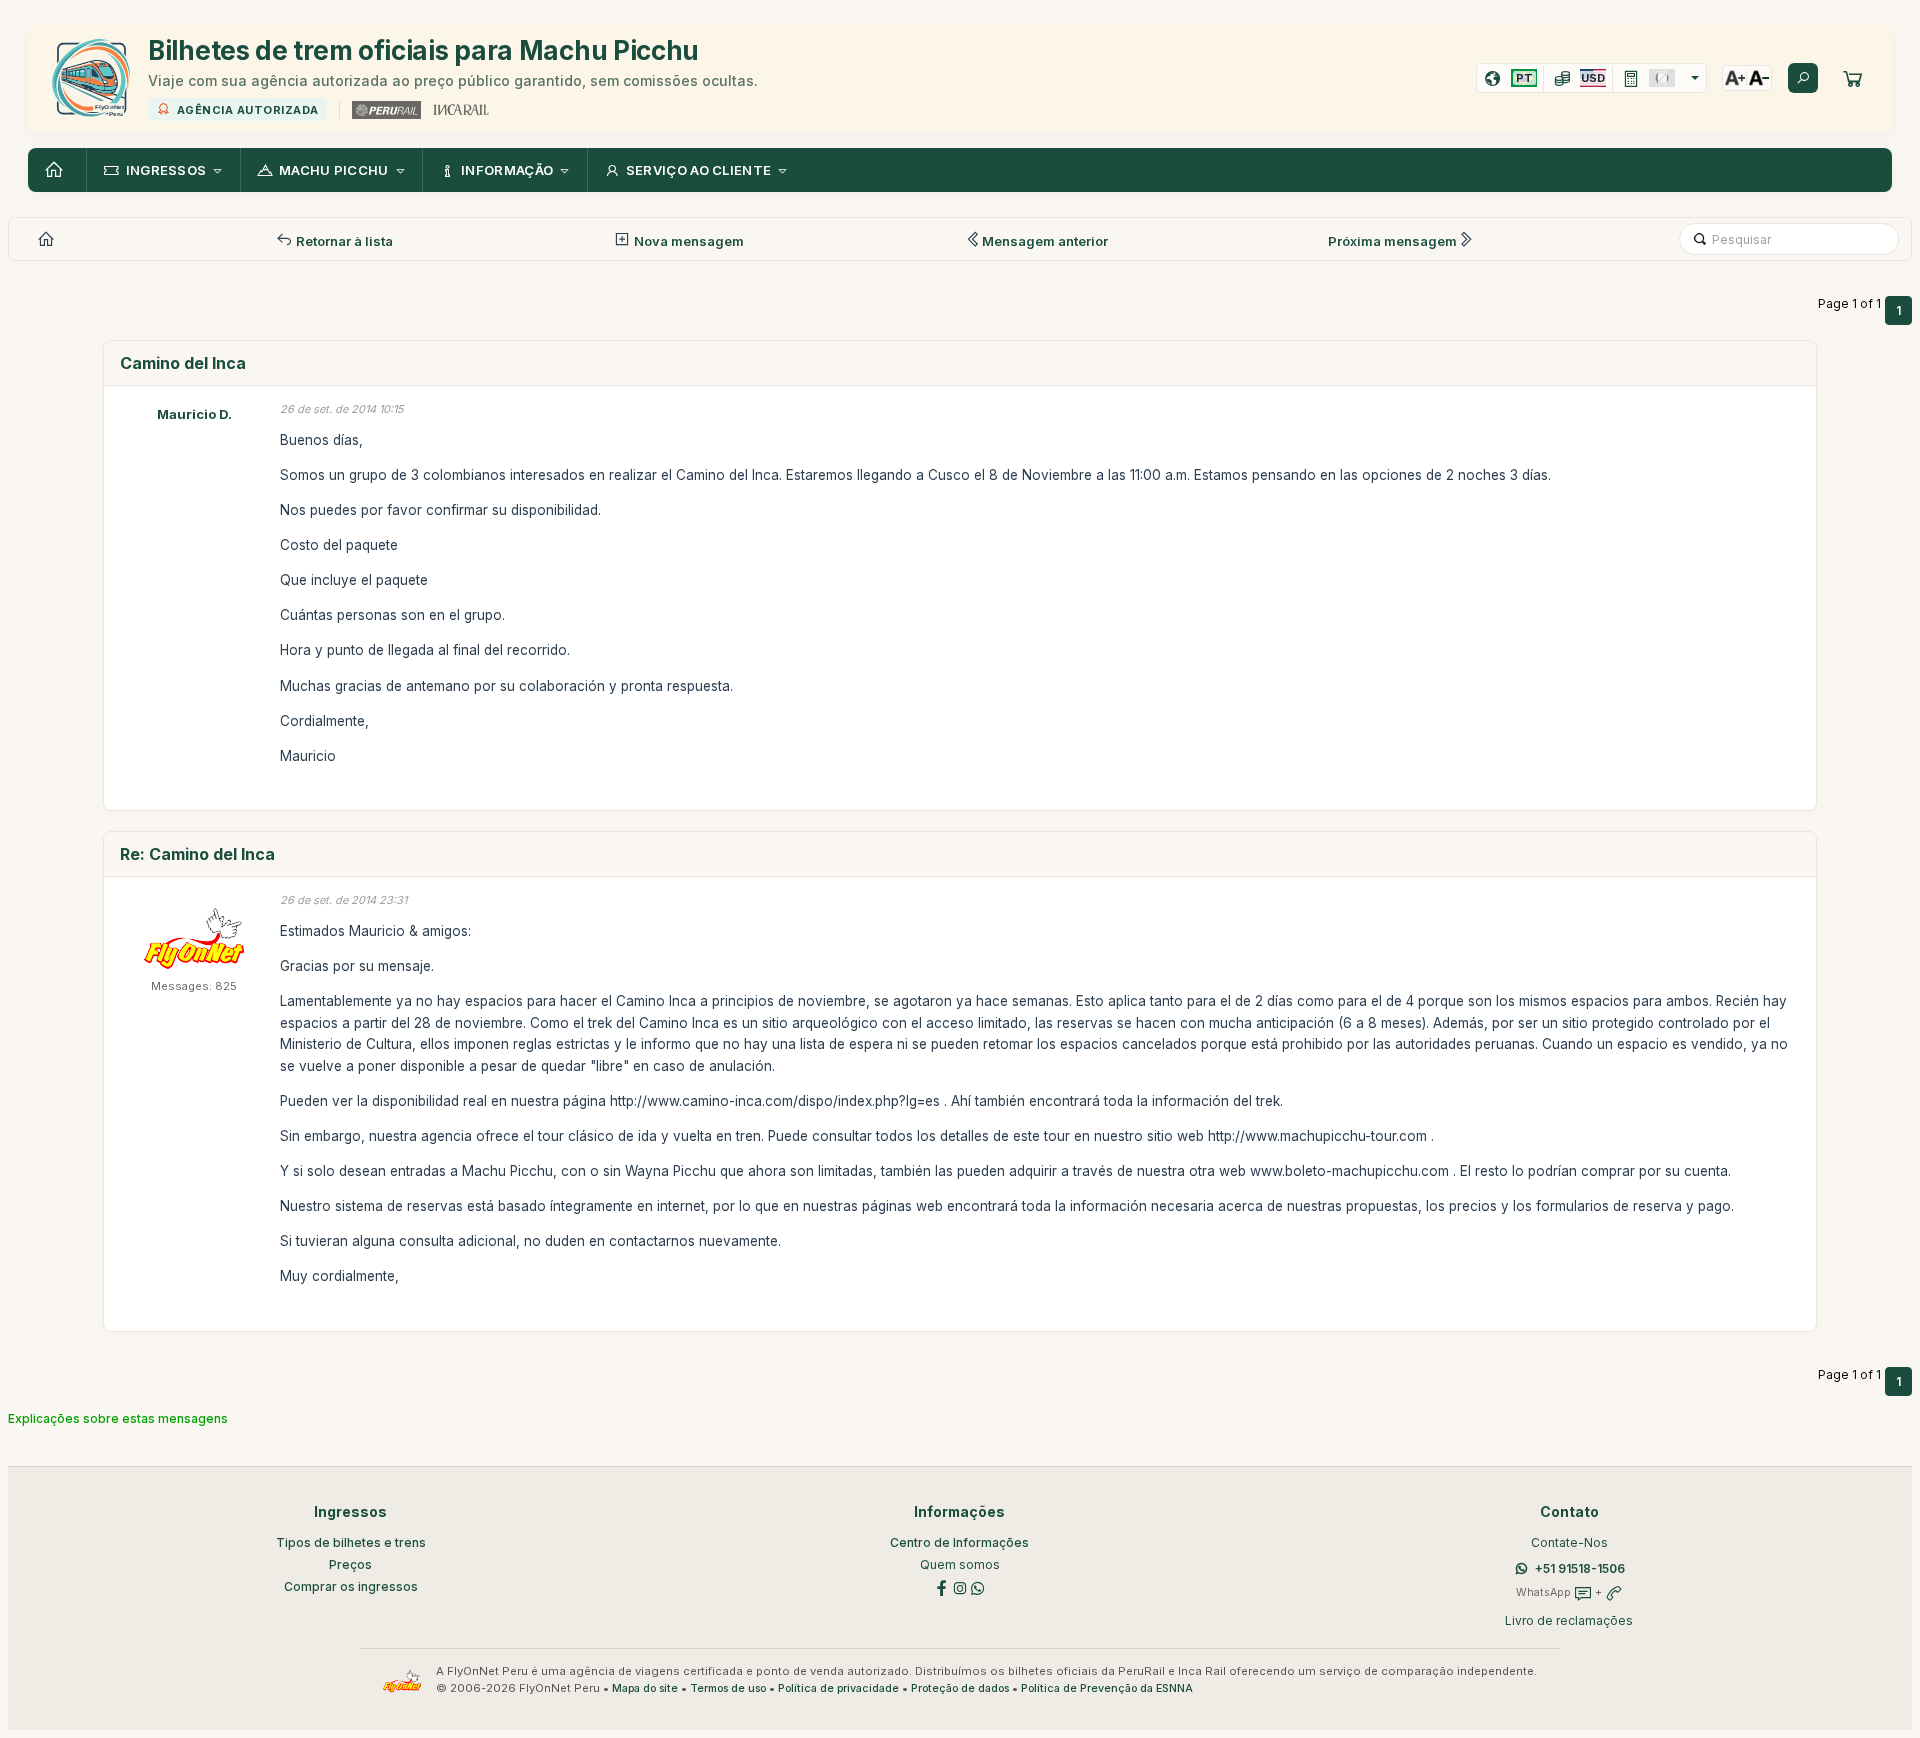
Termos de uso (728, 1688)
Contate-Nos (1569, 1542)
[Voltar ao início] (57, 170)
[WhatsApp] (978, 1586)
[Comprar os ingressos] (1853, 78)
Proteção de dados (960, 1688)
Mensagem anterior (1045, 241)
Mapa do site (645, 1688)
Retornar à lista (343, 241)
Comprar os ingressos (351, 1586)
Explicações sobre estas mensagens (118, 1418)
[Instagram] (960, 1586)
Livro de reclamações (1569, 1620)
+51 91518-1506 (1580, 1568)
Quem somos (960, 1564)
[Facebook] (942, 1586)
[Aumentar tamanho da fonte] (1735, 78)
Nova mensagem (687, 241)
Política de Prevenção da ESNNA (1107, 1688)
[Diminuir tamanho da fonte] (1759, 78)
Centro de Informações (959, 1542)
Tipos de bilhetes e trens (351, 1542)
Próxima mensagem (1392, 241)
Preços (350, 1564)
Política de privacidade (838, 1688)
